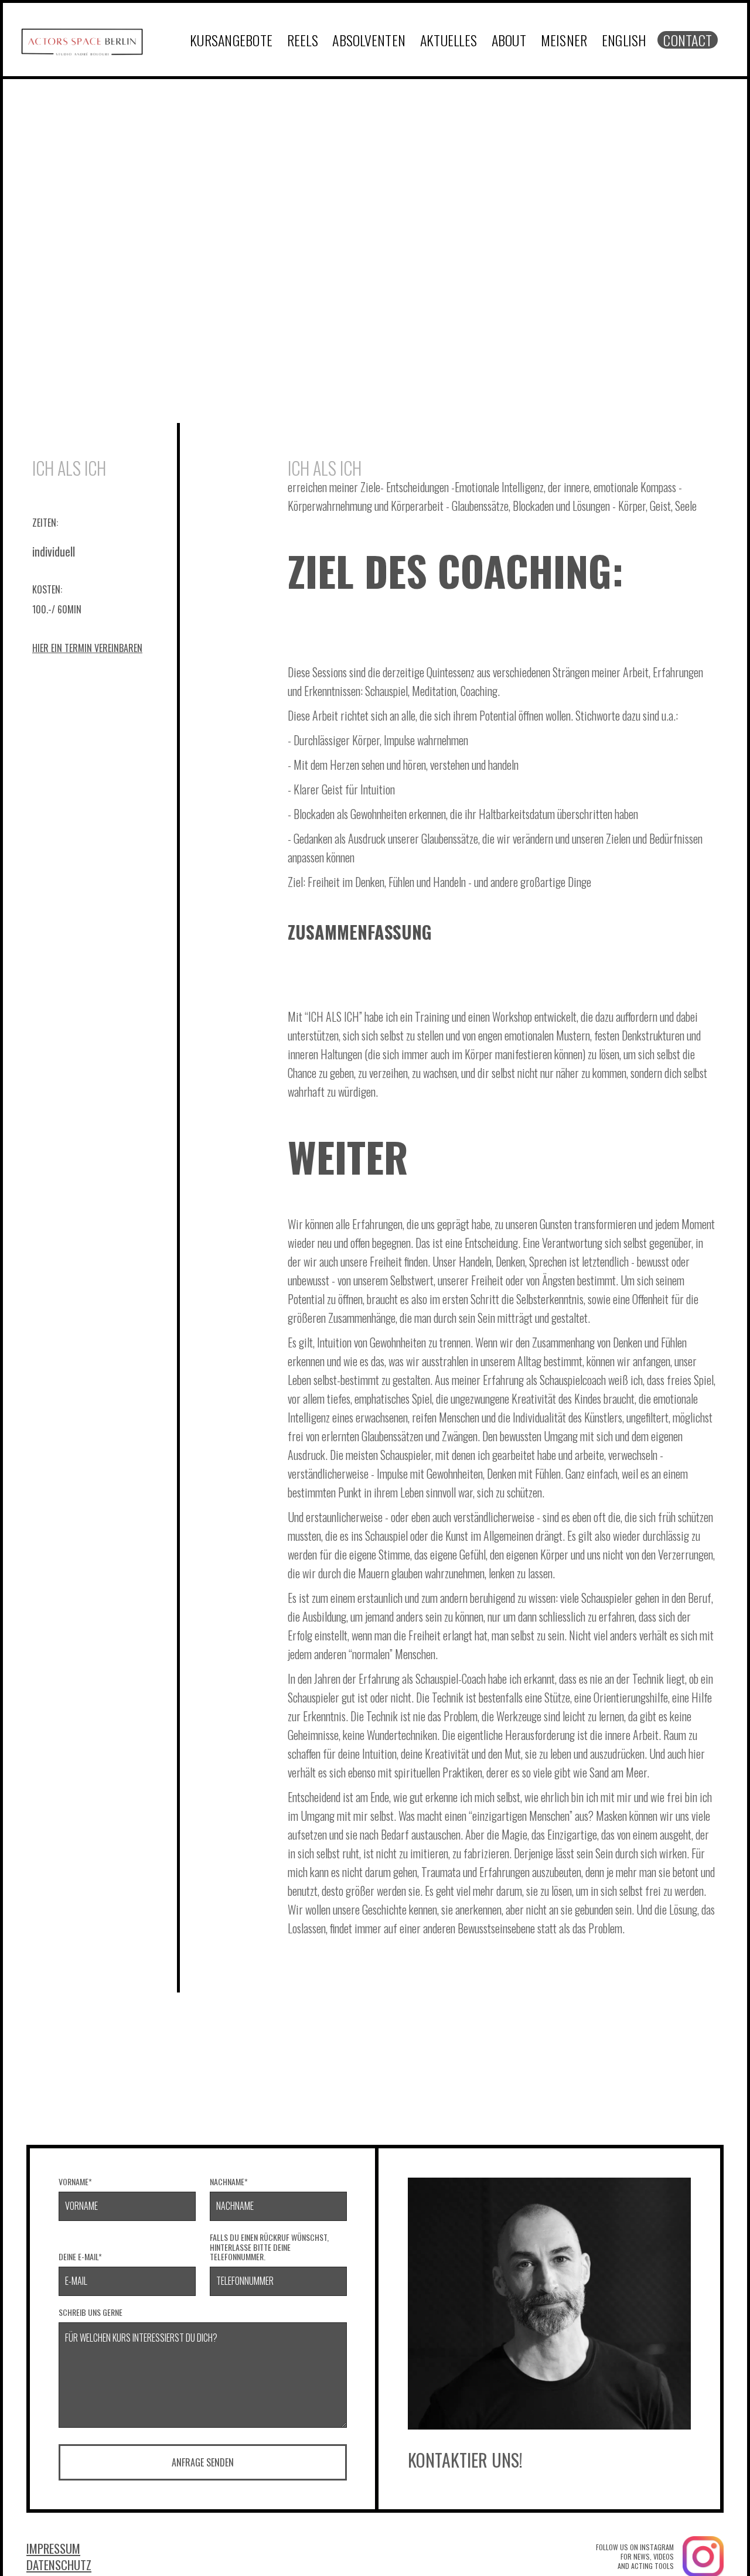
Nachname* (229, 2182)
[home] (82, 40)
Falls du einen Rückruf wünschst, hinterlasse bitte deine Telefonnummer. (269, 2247)
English (624, 40)
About (509, 40)
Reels (303, 40)
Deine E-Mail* (80, 2257)
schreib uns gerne (91, 2313)
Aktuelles (449, 40)
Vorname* (75, 2182)
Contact (688, 40)
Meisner (564, 40)
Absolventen (369, 40)
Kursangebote (231, 40)
